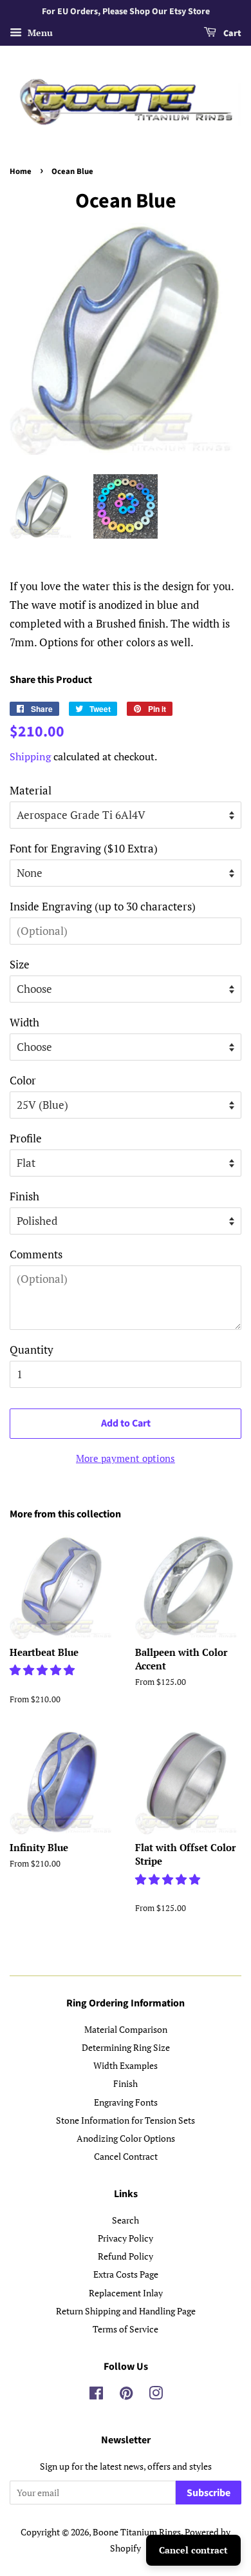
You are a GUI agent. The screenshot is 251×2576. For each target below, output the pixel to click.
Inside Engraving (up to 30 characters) (103, 906)
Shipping (30, 756)
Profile (26, 1138)
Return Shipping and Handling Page (126, 2311)
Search (126, 2220)
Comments (36, 1254)
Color (23, 1080)
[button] (43, 1670)
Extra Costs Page (126, 2274)
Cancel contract (193, 2550)
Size (20, 964)
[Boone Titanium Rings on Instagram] (156, 2395)
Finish (24, 1196)
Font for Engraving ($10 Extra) (84, 848)
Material (31, 790)
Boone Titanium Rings (137, 2532)
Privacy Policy (126, 2238)
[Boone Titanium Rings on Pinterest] (126, 2395)
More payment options (126, 1458)
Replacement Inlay (126, 2293)
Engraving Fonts (126, 2102)
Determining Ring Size (126, 2047)
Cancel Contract (126, 2156)
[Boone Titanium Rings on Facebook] (96, 2395)
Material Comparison (126, 2029)
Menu (39, 33)
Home (21, 171)
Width (24, 1022)
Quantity (32, 1350)
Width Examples (126, 2065)
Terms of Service (126, 2329)
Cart (231, 34)
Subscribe (209, 2493)
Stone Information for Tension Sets (126, 2120)
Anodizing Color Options (126, 2138)
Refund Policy (126, 2256)
